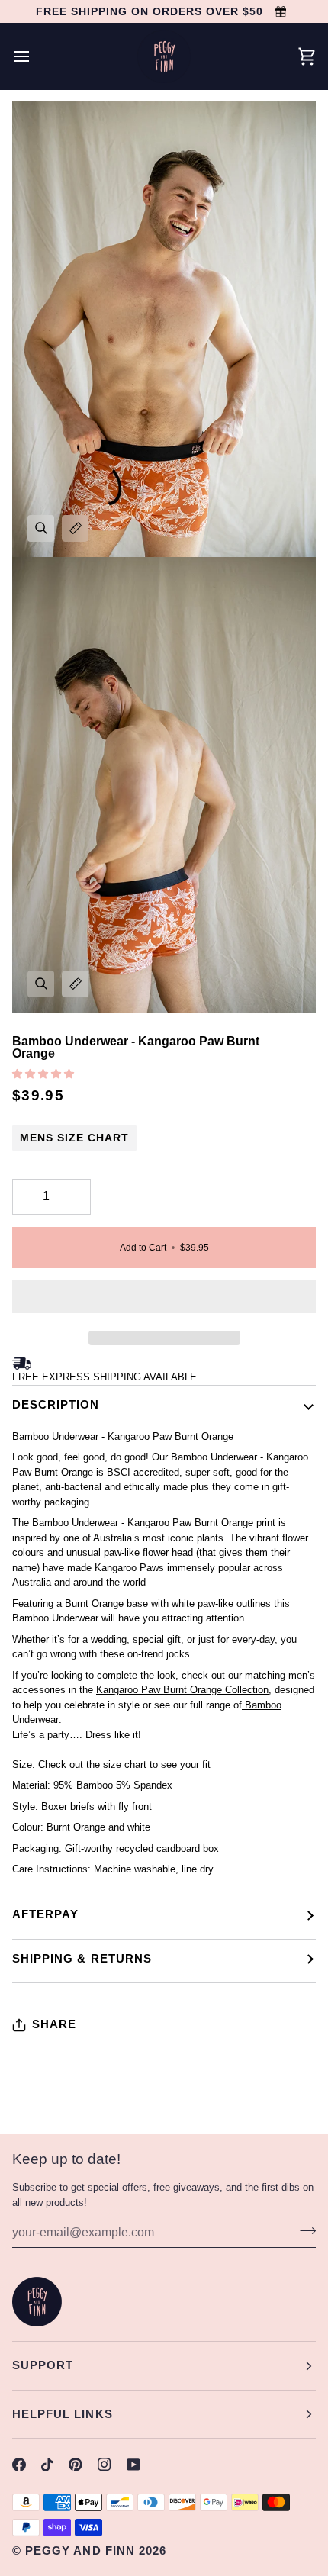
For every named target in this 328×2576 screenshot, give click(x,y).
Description (56, 1404)
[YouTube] (133, 2465)
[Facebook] (19, 2465)
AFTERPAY (45, 1914)
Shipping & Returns (82, 1958)
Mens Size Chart (74, 1138)
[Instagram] (105, 2465)
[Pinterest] (76, 2465)
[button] (45, 1074)
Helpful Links (63, 2414)
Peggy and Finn (80, 2550)
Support (43, 2365)
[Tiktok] (47, 2465)
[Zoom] (41, 528)
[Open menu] (35, 56)
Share (54, 2024)
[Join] (303, 2230)
